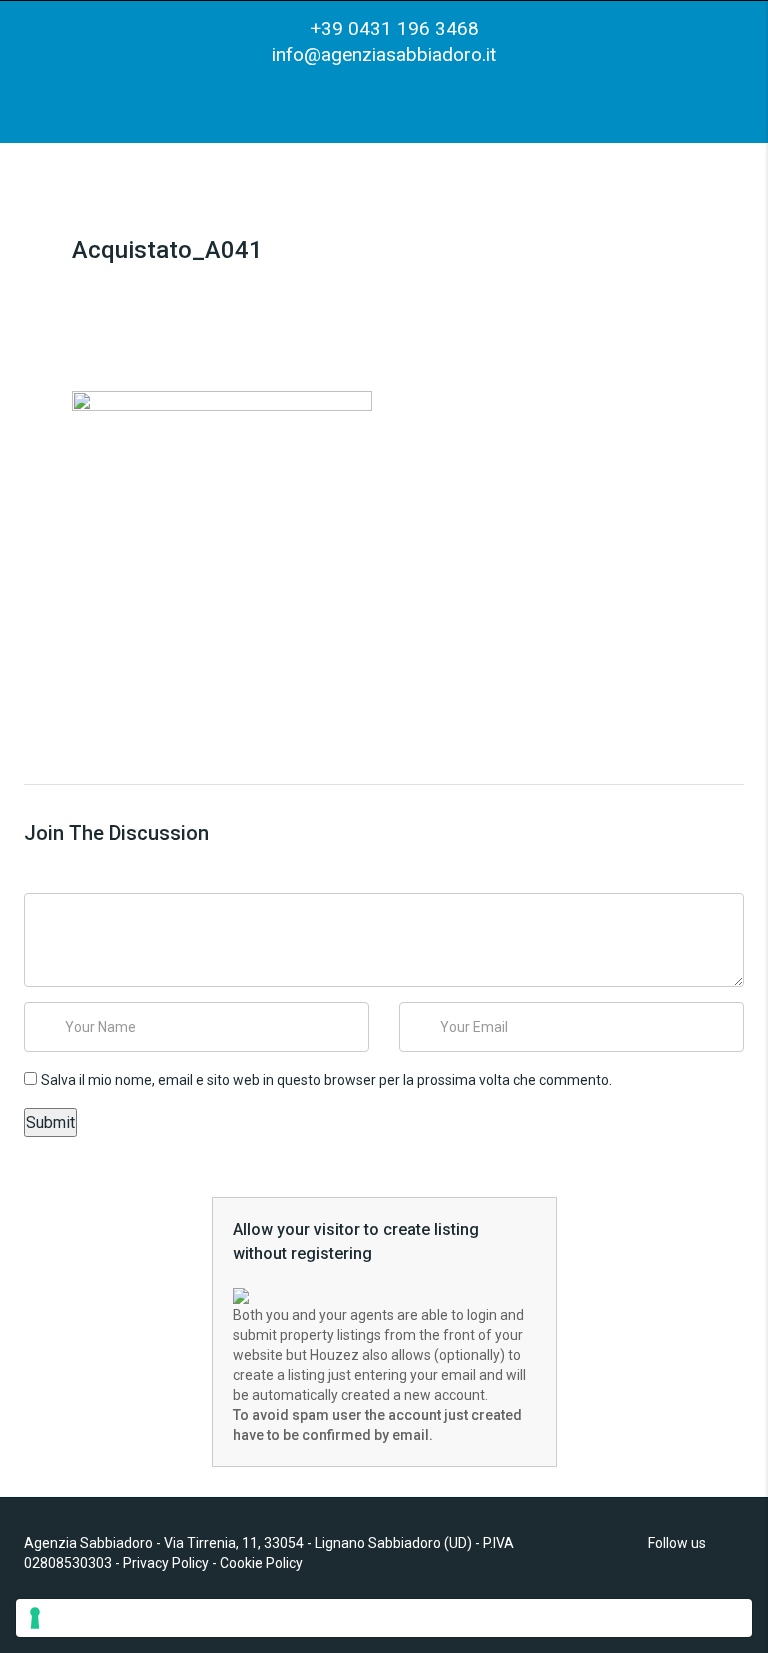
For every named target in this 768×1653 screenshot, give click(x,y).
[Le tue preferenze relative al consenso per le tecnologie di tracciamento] (384, 1618)
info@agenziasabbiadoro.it (384, 54)
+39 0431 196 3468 (392, 28)
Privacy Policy (166, 1563)
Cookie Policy (261, 1563)
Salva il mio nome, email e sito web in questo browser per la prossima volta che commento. (326, 1080)
